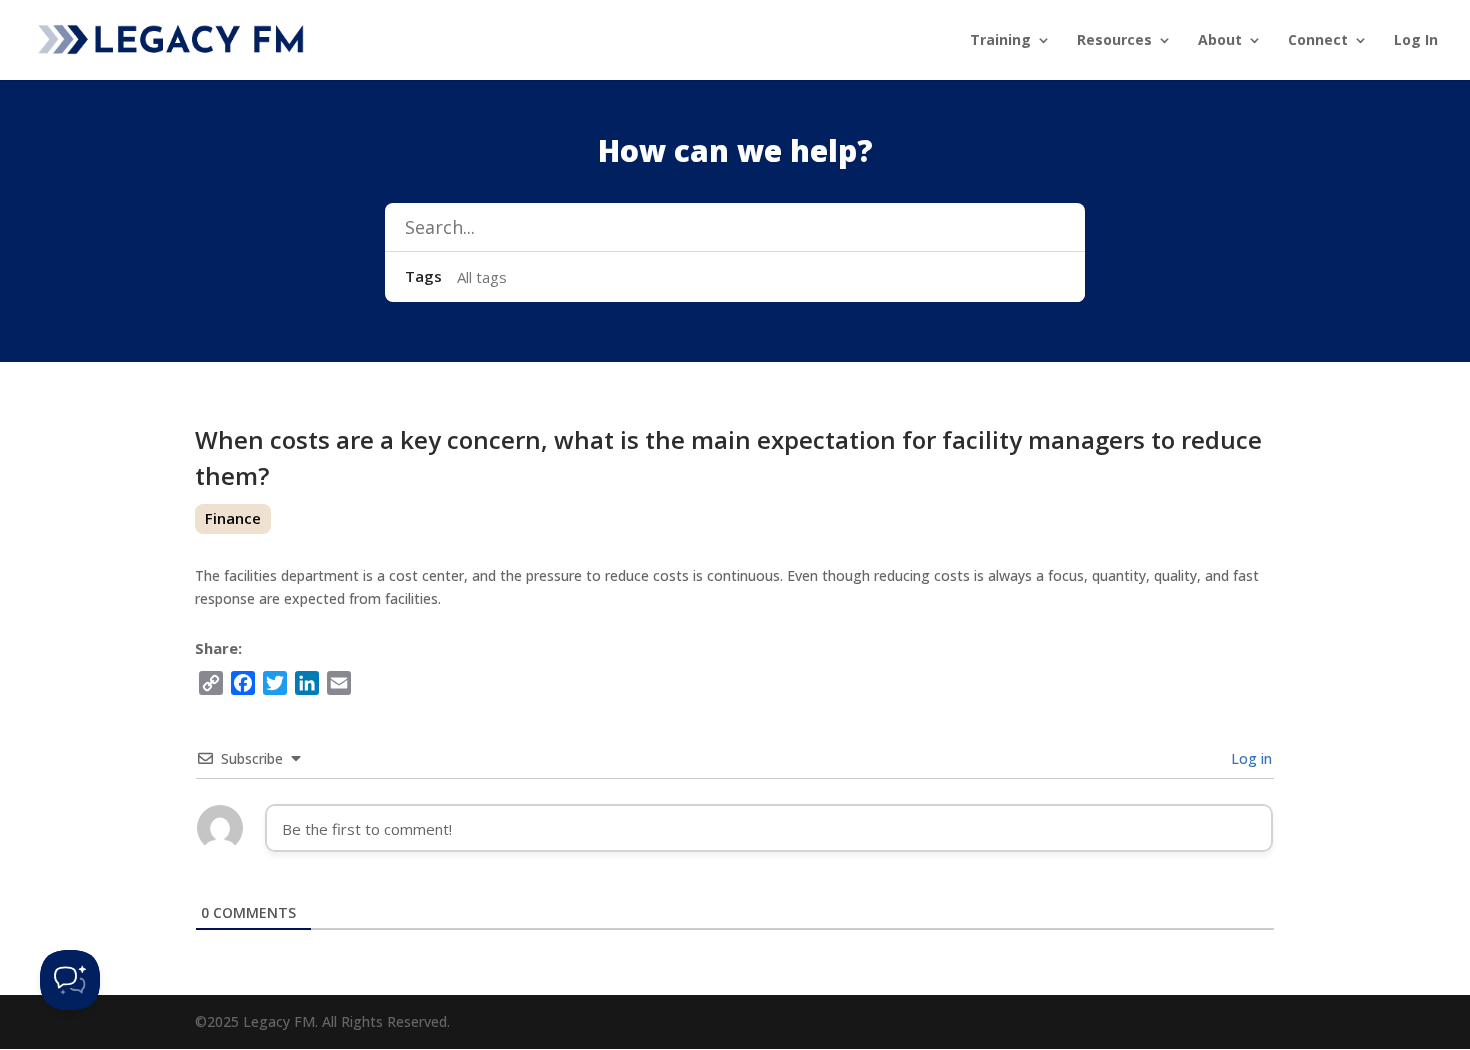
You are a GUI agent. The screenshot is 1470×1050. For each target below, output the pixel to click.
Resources (1114, 41)
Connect (1318, 41)
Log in (1249, 758)
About (1220, 41)
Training (1000, 41)
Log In (1416, 41)
